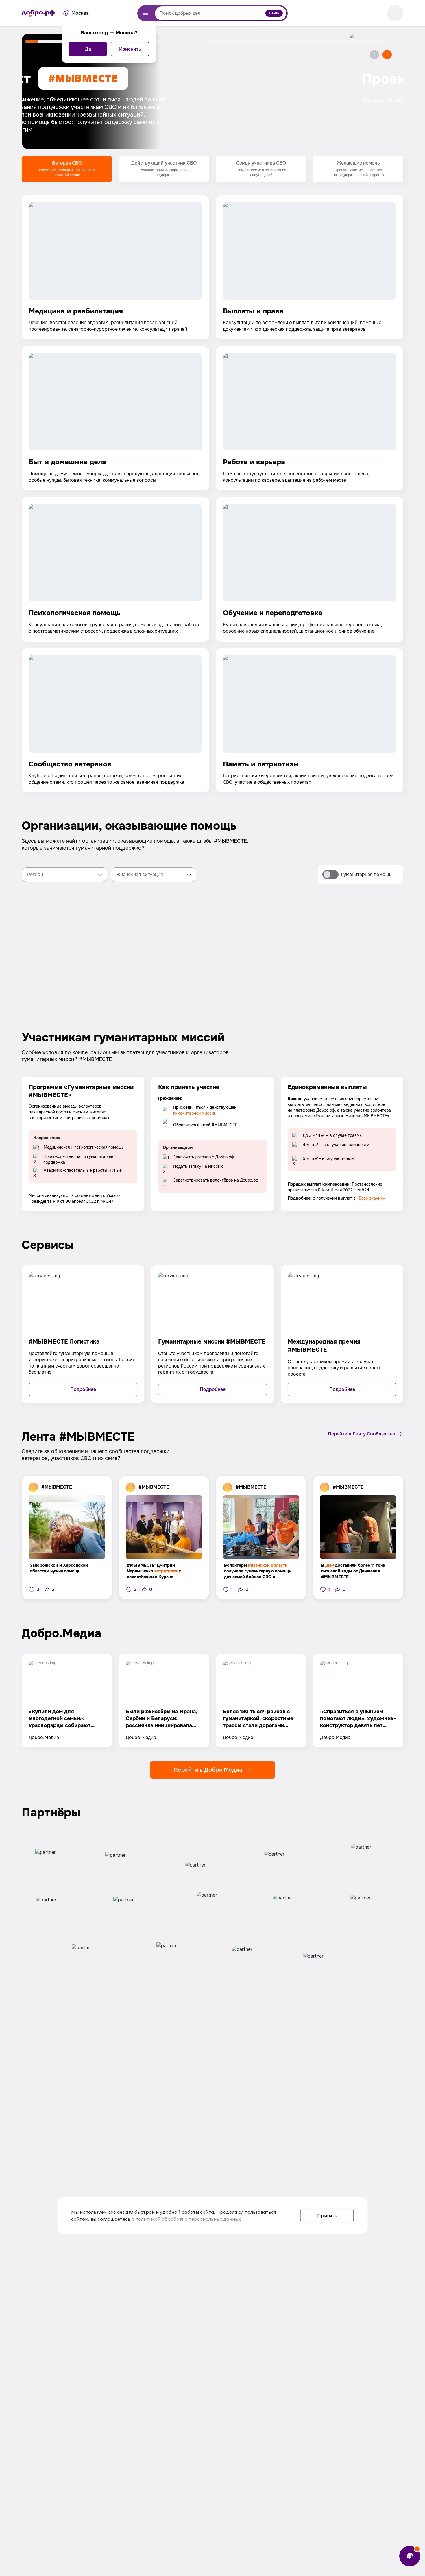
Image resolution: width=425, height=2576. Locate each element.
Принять (327, 2215)
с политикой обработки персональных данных (186, 2219)
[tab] (67, 169)
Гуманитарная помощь (366, 874)
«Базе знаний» (371, 1198)
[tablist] (212, 169)
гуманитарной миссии (195, 1113)
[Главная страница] (38, 13)
